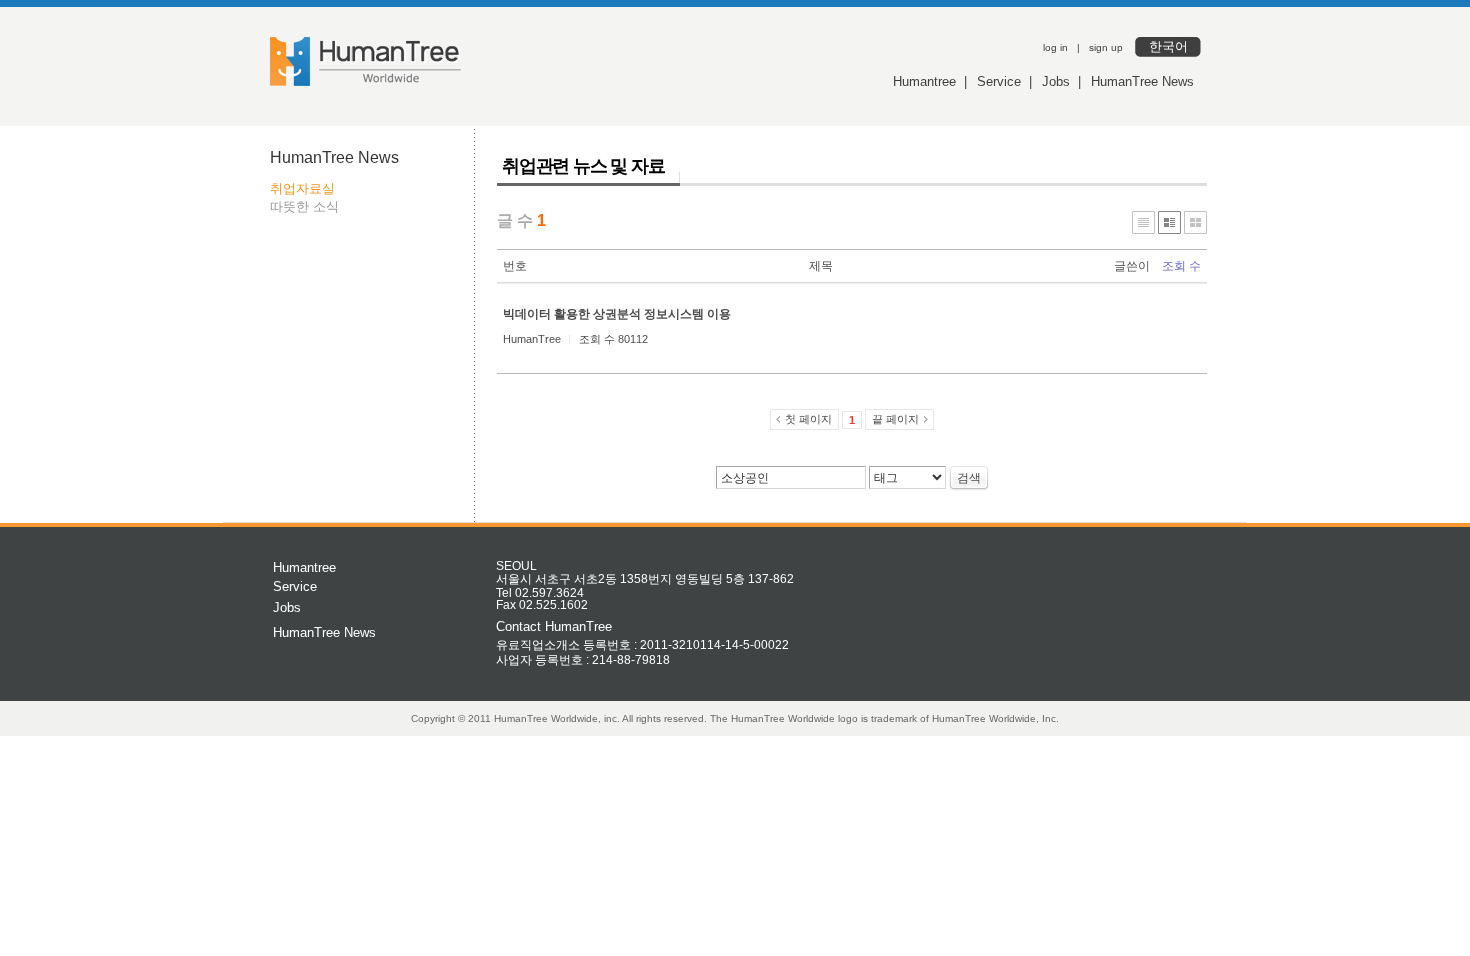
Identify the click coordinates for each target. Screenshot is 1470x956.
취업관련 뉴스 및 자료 (583, 166)
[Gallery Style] (1195, 222)
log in (1055, 47)
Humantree (924, 81)
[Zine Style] (1169, 222)
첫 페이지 (808, 419)
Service (999, 81)
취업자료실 (302, 188)
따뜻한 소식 (304, 206)
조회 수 (1181, 266)
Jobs (1056, 81)
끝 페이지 (895, 419)
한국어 (1168, 46)
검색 (969, 478)
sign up (1106, 47)
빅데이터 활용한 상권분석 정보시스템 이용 (617, 314)
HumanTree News (1142, 81)
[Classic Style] (1143, 222)
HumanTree (532, 339)
